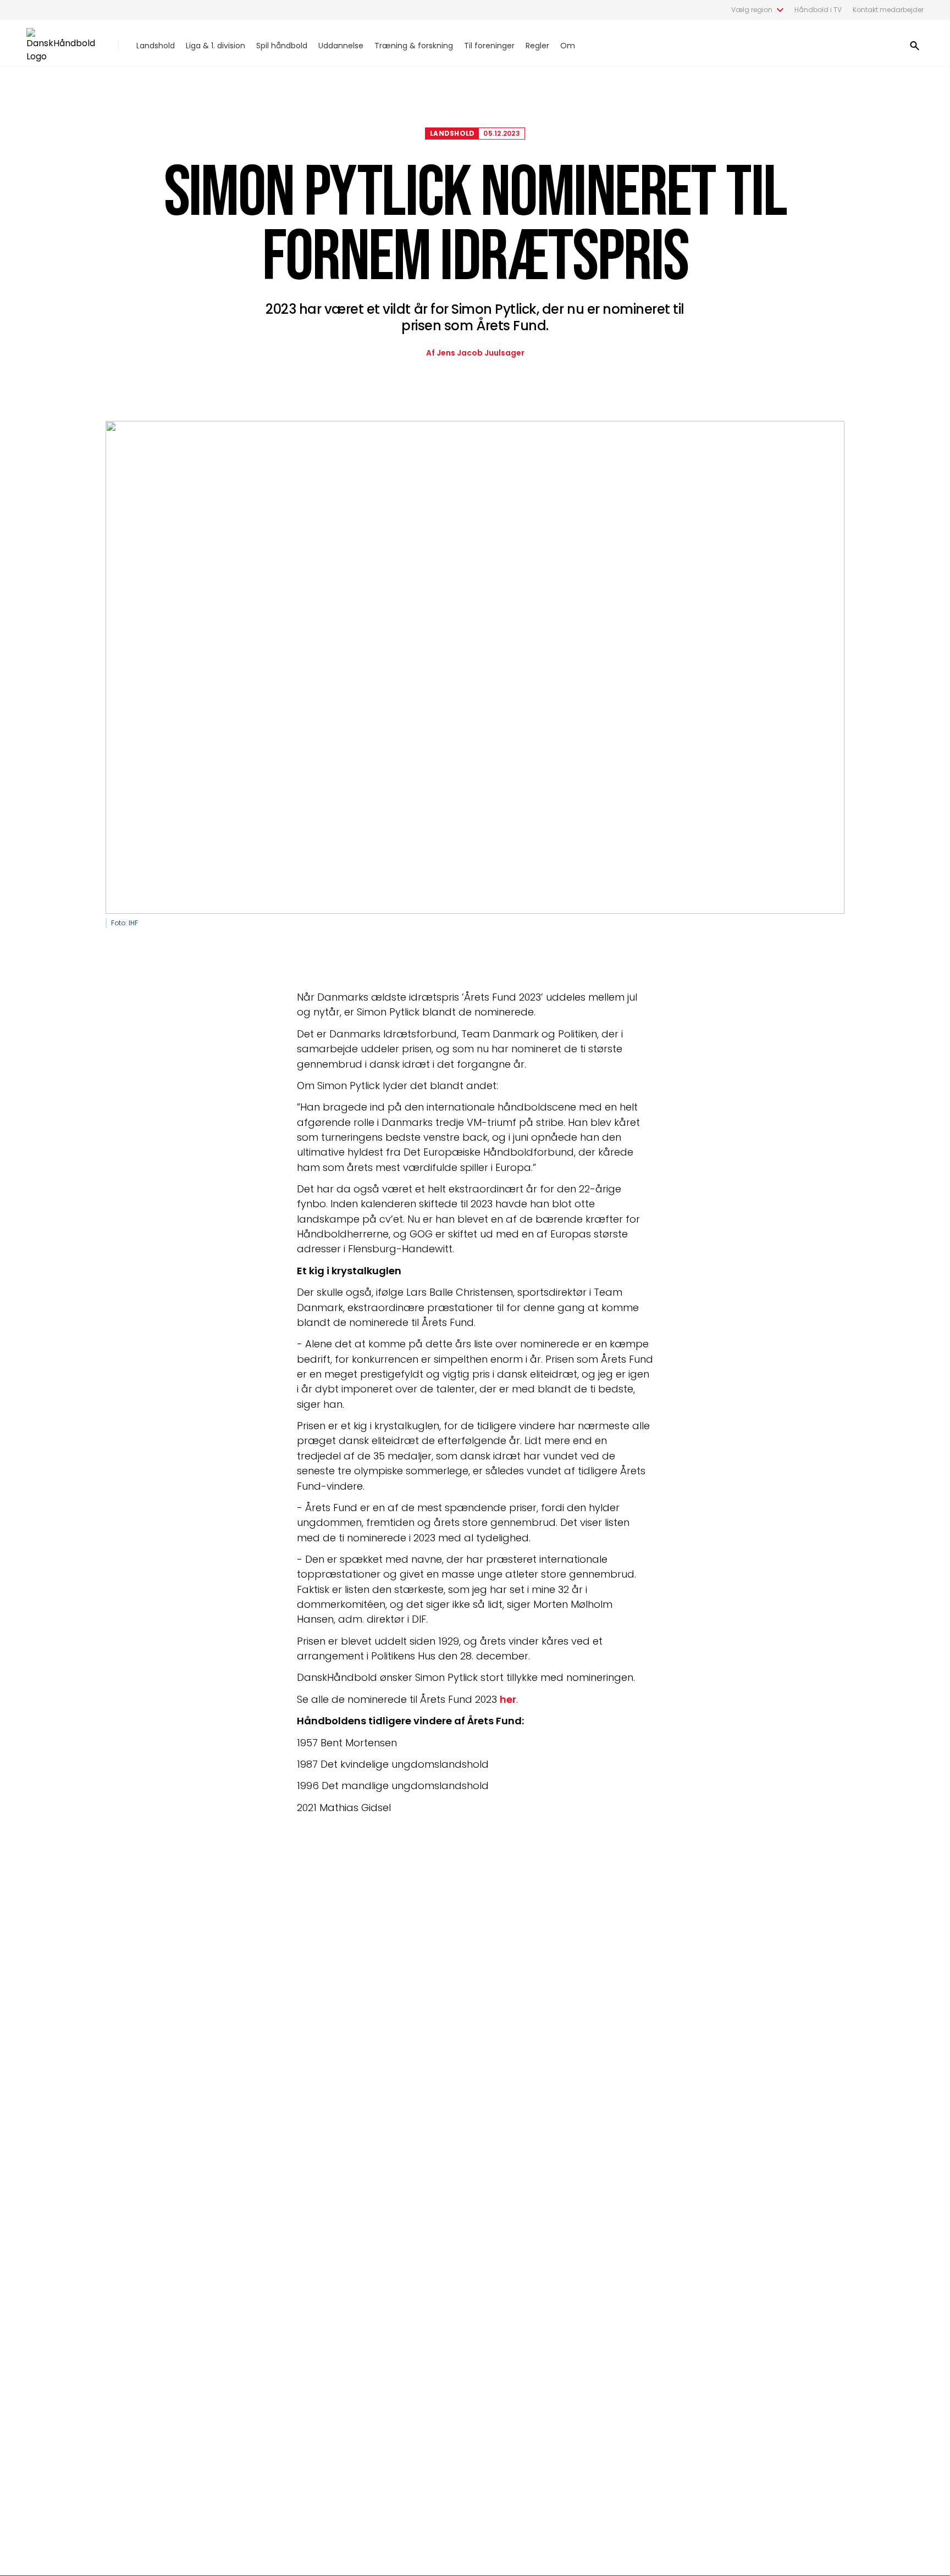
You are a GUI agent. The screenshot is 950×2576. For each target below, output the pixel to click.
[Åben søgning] (915, 46)
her (508, 1699)
